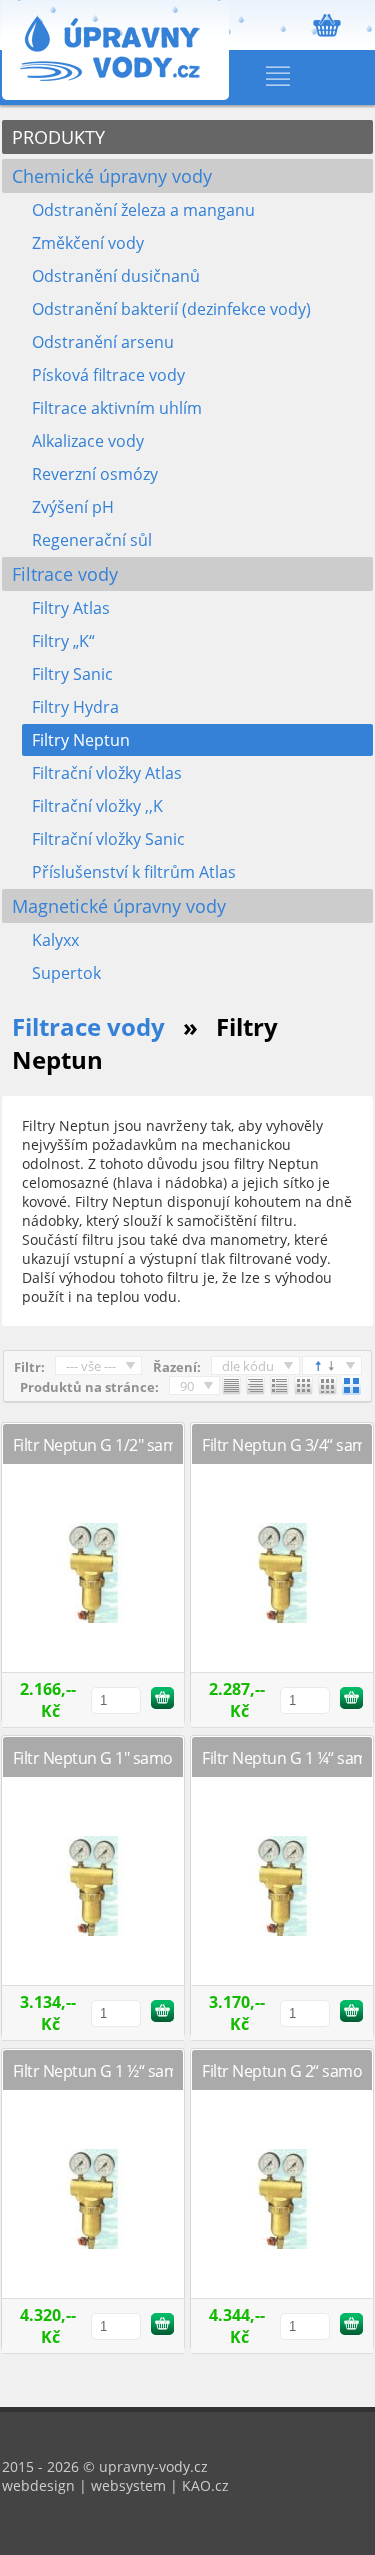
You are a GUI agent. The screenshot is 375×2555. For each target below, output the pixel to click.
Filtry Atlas (71, 608)
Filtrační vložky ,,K (97, 806)
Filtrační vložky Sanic (108, 839)
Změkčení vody (88, 243)
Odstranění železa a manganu (143, 210)
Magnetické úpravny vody (119, 906)
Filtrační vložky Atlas (107, 773)
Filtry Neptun (81, 740)
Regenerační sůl (92, 540)
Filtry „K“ (63, 641)
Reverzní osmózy (95, 474)
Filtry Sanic (72, 674)
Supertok (66, 973)
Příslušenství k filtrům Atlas (134, 872)
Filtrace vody (65, 574)
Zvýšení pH (73, 507)
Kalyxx (55, 940)
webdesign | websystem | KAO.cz (115, 2485)
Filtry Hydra (75, 707)
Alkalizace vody (88, 441)
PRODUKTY (58, 137)
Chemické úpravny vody (112, 176)
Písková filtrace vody (108, 375)
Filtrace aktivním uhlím (117, 408)
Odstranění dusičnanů (116, 276)
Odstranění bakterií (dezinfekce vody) (171, 309)
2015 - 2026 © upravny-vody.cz (105, 2466)
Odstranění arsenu (103, 342)
